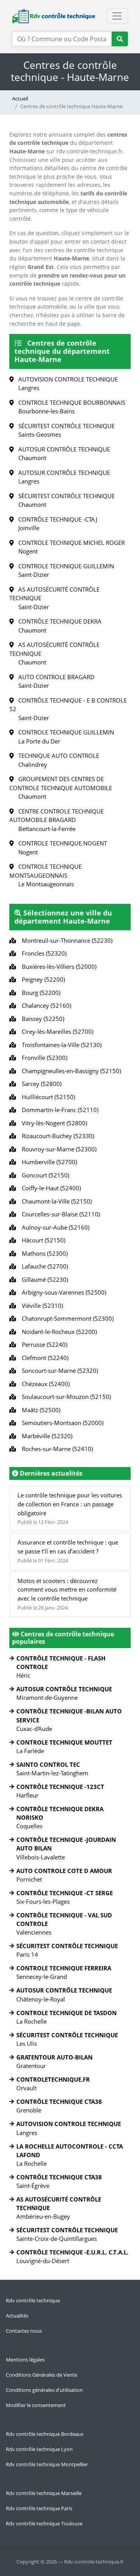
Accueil (20, 98)
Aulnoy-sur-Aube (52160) (54, 1227)
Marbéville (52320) (45, 1436)
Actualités (17, 2316)
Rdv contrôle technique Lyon (39, 2449)
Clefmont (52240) (44, 1358)
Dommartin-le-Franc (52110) (59, 1110)
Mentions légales (25, 2360)
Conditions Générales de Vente (41, 2375)
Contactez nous (24, 2331)
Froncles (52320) (43, 953)
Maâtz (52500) (39, 1410)
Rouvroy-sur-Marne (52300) (58, 1149)
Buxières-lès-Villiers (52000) (58, 966)
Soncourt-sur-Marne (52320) (58, 1371)
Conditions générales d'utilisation (44, 2390)
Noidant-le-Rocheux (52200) (58, 1332)
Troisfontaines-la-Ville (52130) (60, 1045)
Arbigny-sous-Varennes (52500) (62, 1292)
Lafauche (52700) (43, 1266)
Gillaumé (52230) (43, 1279)
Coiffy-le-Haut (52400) (50, 1188)
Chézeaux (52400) (44, 1384)
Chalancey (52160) (45, 1005)
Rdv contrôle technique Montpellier (47, 2464)
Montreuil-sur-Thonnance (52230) (66, 940)
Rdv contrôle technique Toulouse (44, 2523)
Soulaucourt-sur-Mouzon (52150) (65, 1397)
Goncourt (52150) (44, 1175)
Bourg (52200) (39, 993)
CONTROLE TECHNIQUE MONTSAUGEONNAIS (45, 875)
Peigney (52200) (42, 979)
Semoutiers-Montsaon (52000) (61, 1423)
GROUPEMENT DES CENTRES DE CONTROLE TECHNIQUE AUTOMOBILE (61, 788)
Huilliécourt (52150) (47, 1097)
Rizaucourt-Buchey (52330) (56, 1136)
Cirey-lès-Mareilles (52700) (56, 1031)
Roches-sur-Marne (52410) (56, 1449)
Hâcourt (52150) (42, 1240)
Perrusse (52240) (43, 1344)
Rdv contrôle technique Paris (39, 2508)
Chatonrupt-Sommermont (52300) (66, 1318)
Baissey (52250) (41, 1019)
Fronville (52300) (43, 1058)
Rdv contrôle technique (33, 2300)
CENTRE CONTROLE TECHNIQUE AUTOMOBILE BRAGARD (57, 820)
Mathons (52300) (43, 1253)
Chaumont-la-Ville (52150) (55, 1201)
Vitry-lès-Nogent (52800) (53, 1123)
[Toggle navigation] (117, 16)
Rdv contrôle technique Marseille (44, 2493)
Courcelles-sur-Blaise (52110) (59, 1214)
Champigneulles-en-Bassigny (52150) (70, 1071)
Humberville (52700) (48, 1162)
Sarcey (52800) (40, 1084)
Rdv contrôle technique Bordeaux (45, 2434)
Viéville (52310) (41, 1306)
